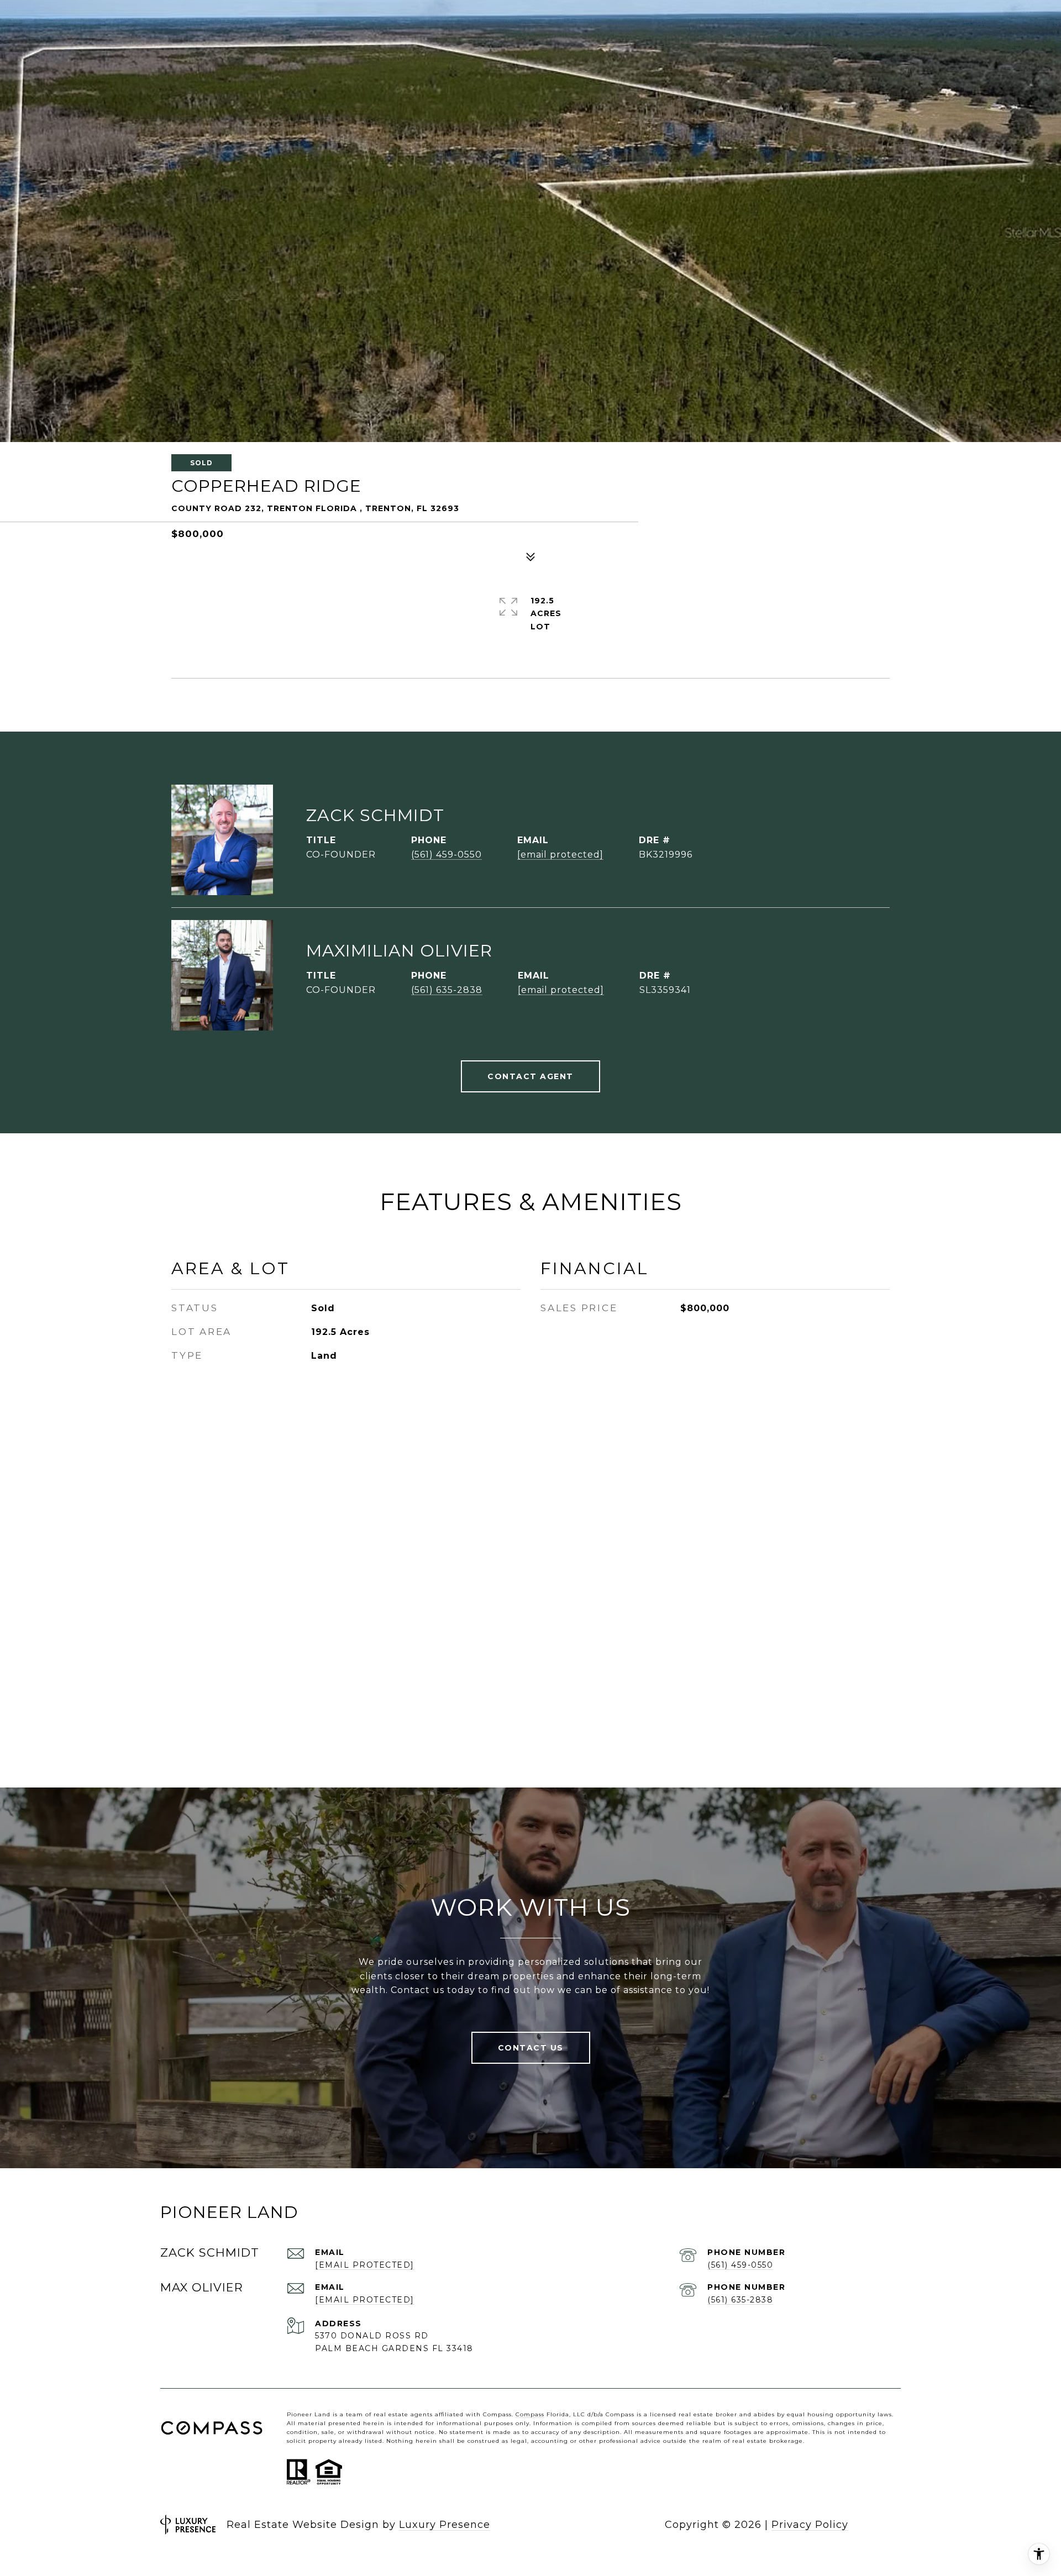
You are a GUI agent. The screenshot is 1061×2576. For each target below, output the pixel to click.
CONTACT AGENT (530, 1076)
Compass (530, 2414)
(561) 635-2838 (447, 990)
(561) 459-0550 (447, 855)
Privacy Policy (810, 2525)
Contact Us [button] (531, 2048)
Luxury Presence (445, 2525)
